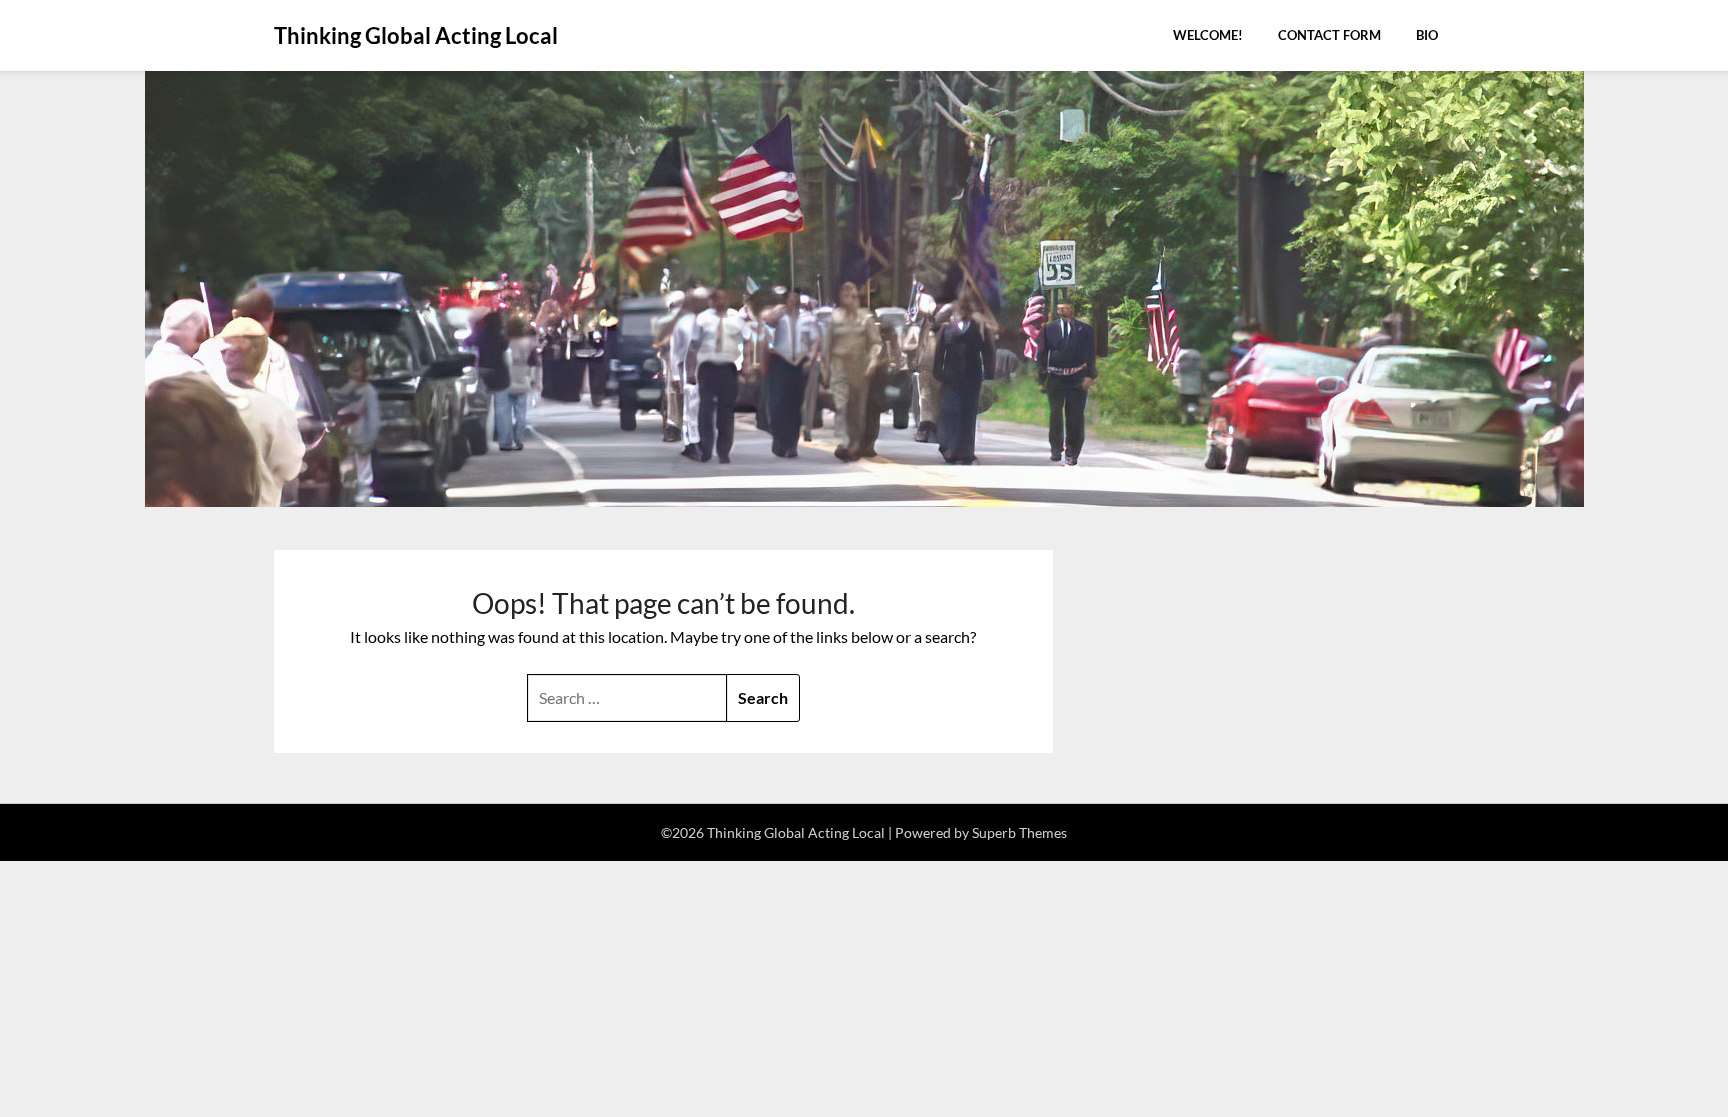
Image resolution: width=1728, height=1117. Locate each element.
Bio (1427, 35)
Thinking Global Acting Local (416, 35)
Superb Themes (1019, 832)
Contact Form (1329, 35)
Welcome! (1208, 35)
